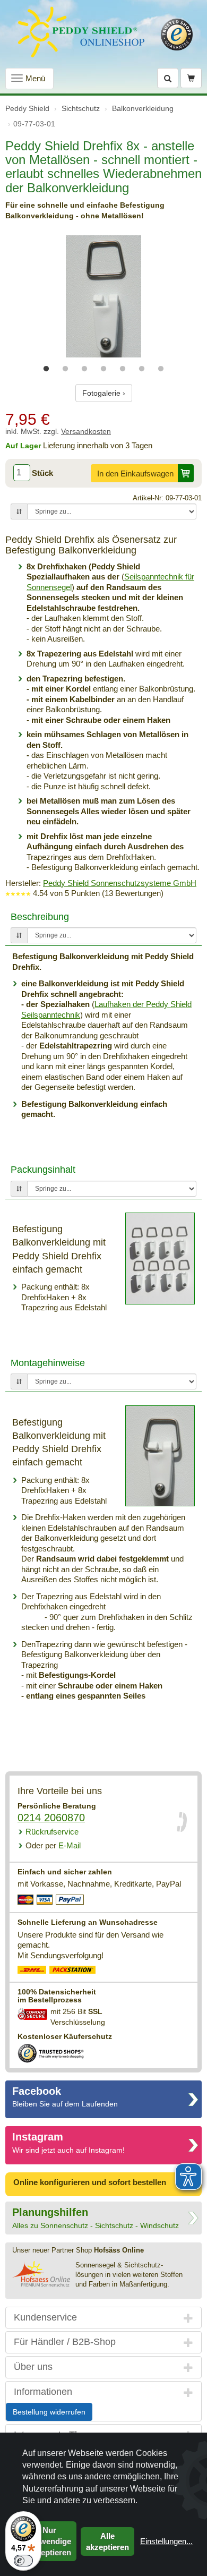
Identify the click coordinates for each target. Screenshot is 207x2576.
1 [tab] (46, 369)
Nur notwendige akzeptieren (49, 2541)
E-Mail (53, 1845)
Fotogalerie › (104, 393)
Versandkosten (86, 432)
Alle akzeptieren (107, 2541)
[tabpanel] (103, 296)
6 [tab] (142, 369)
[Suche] (168, 78)
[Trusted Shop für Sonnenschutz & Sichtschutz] (51, 2053)
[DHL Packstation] (73, 1971)
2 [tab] (65, 369)
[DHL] (32, 1971)
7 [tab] (161, 369)
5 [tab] (123, 369)
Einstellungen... (166, 2541)
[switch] (23, 2561)
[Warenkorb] (191, 78)
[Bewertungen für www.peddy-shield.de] (18, 893)
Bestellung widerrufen (49, 2412)
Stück (42, 473)
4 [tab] (103, 369)
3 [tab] (84, 369)
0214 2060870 (51, 1818)
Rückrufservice (52, 1832)
